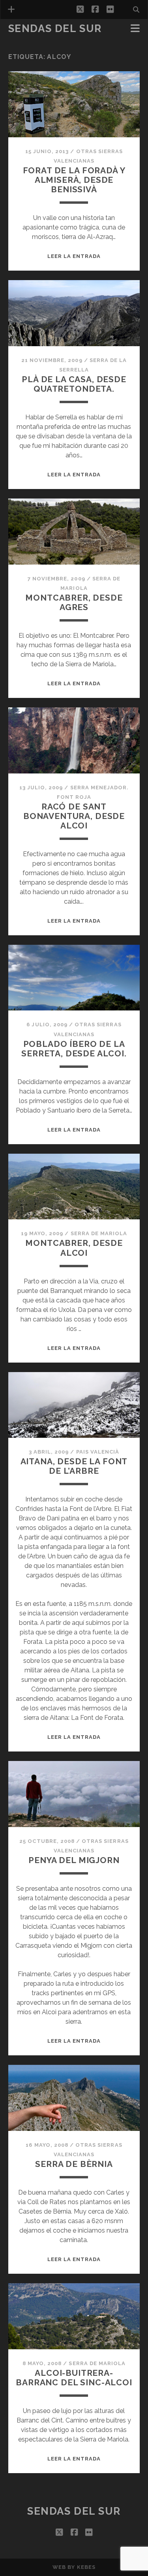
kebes (86, 2567)
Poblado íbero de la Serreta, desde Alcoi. (74, 1049)
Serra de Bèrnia (74, 2164)
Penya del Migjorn (74, 1860)
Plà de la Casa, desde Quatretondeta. (74, 384)
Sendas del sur (55, 28)
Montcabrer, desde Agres (74, 602)
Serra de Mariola (99, 1233)
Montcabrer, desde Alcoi (74, 1248)
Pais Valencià (98, 1452)
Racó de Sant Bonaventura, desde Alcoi (74, 816)
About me (25, 40)
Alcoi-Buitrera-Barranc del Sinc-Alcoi (74, 2378)
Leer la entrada (74, 256)
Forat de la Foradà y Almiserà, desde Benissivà (74, 180)
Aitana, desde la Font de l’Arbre (74, 1466)
